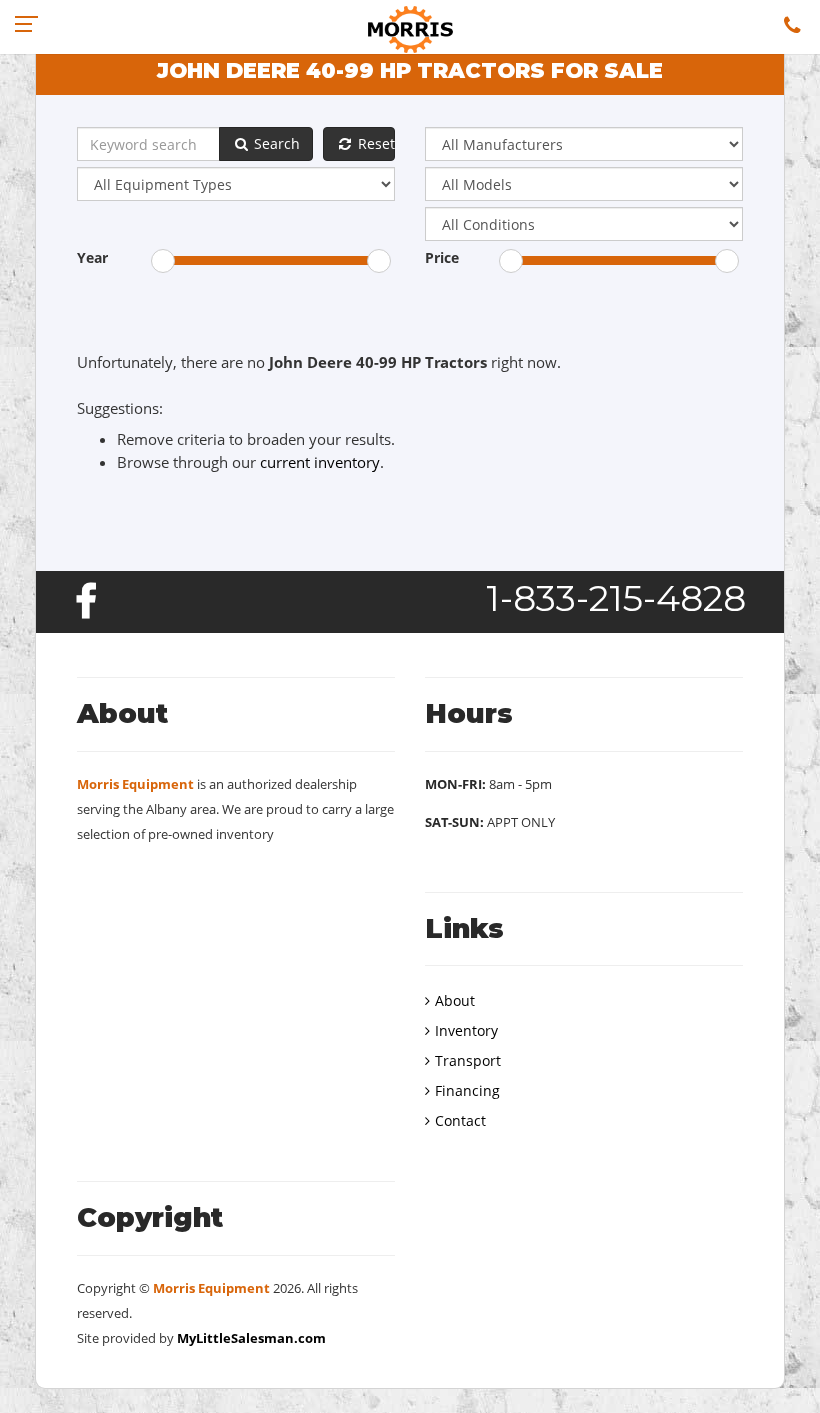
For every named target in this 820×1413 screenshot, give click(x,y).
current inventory (320, 462)
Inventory (466, 1030)
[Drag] (163, 261)
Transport (468, 1060)
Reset (374, 143)
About (455, 1000)
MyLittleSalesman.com (251, 1338)
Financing (467, 1090)
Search (275, 143)
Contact (460, 1120)
